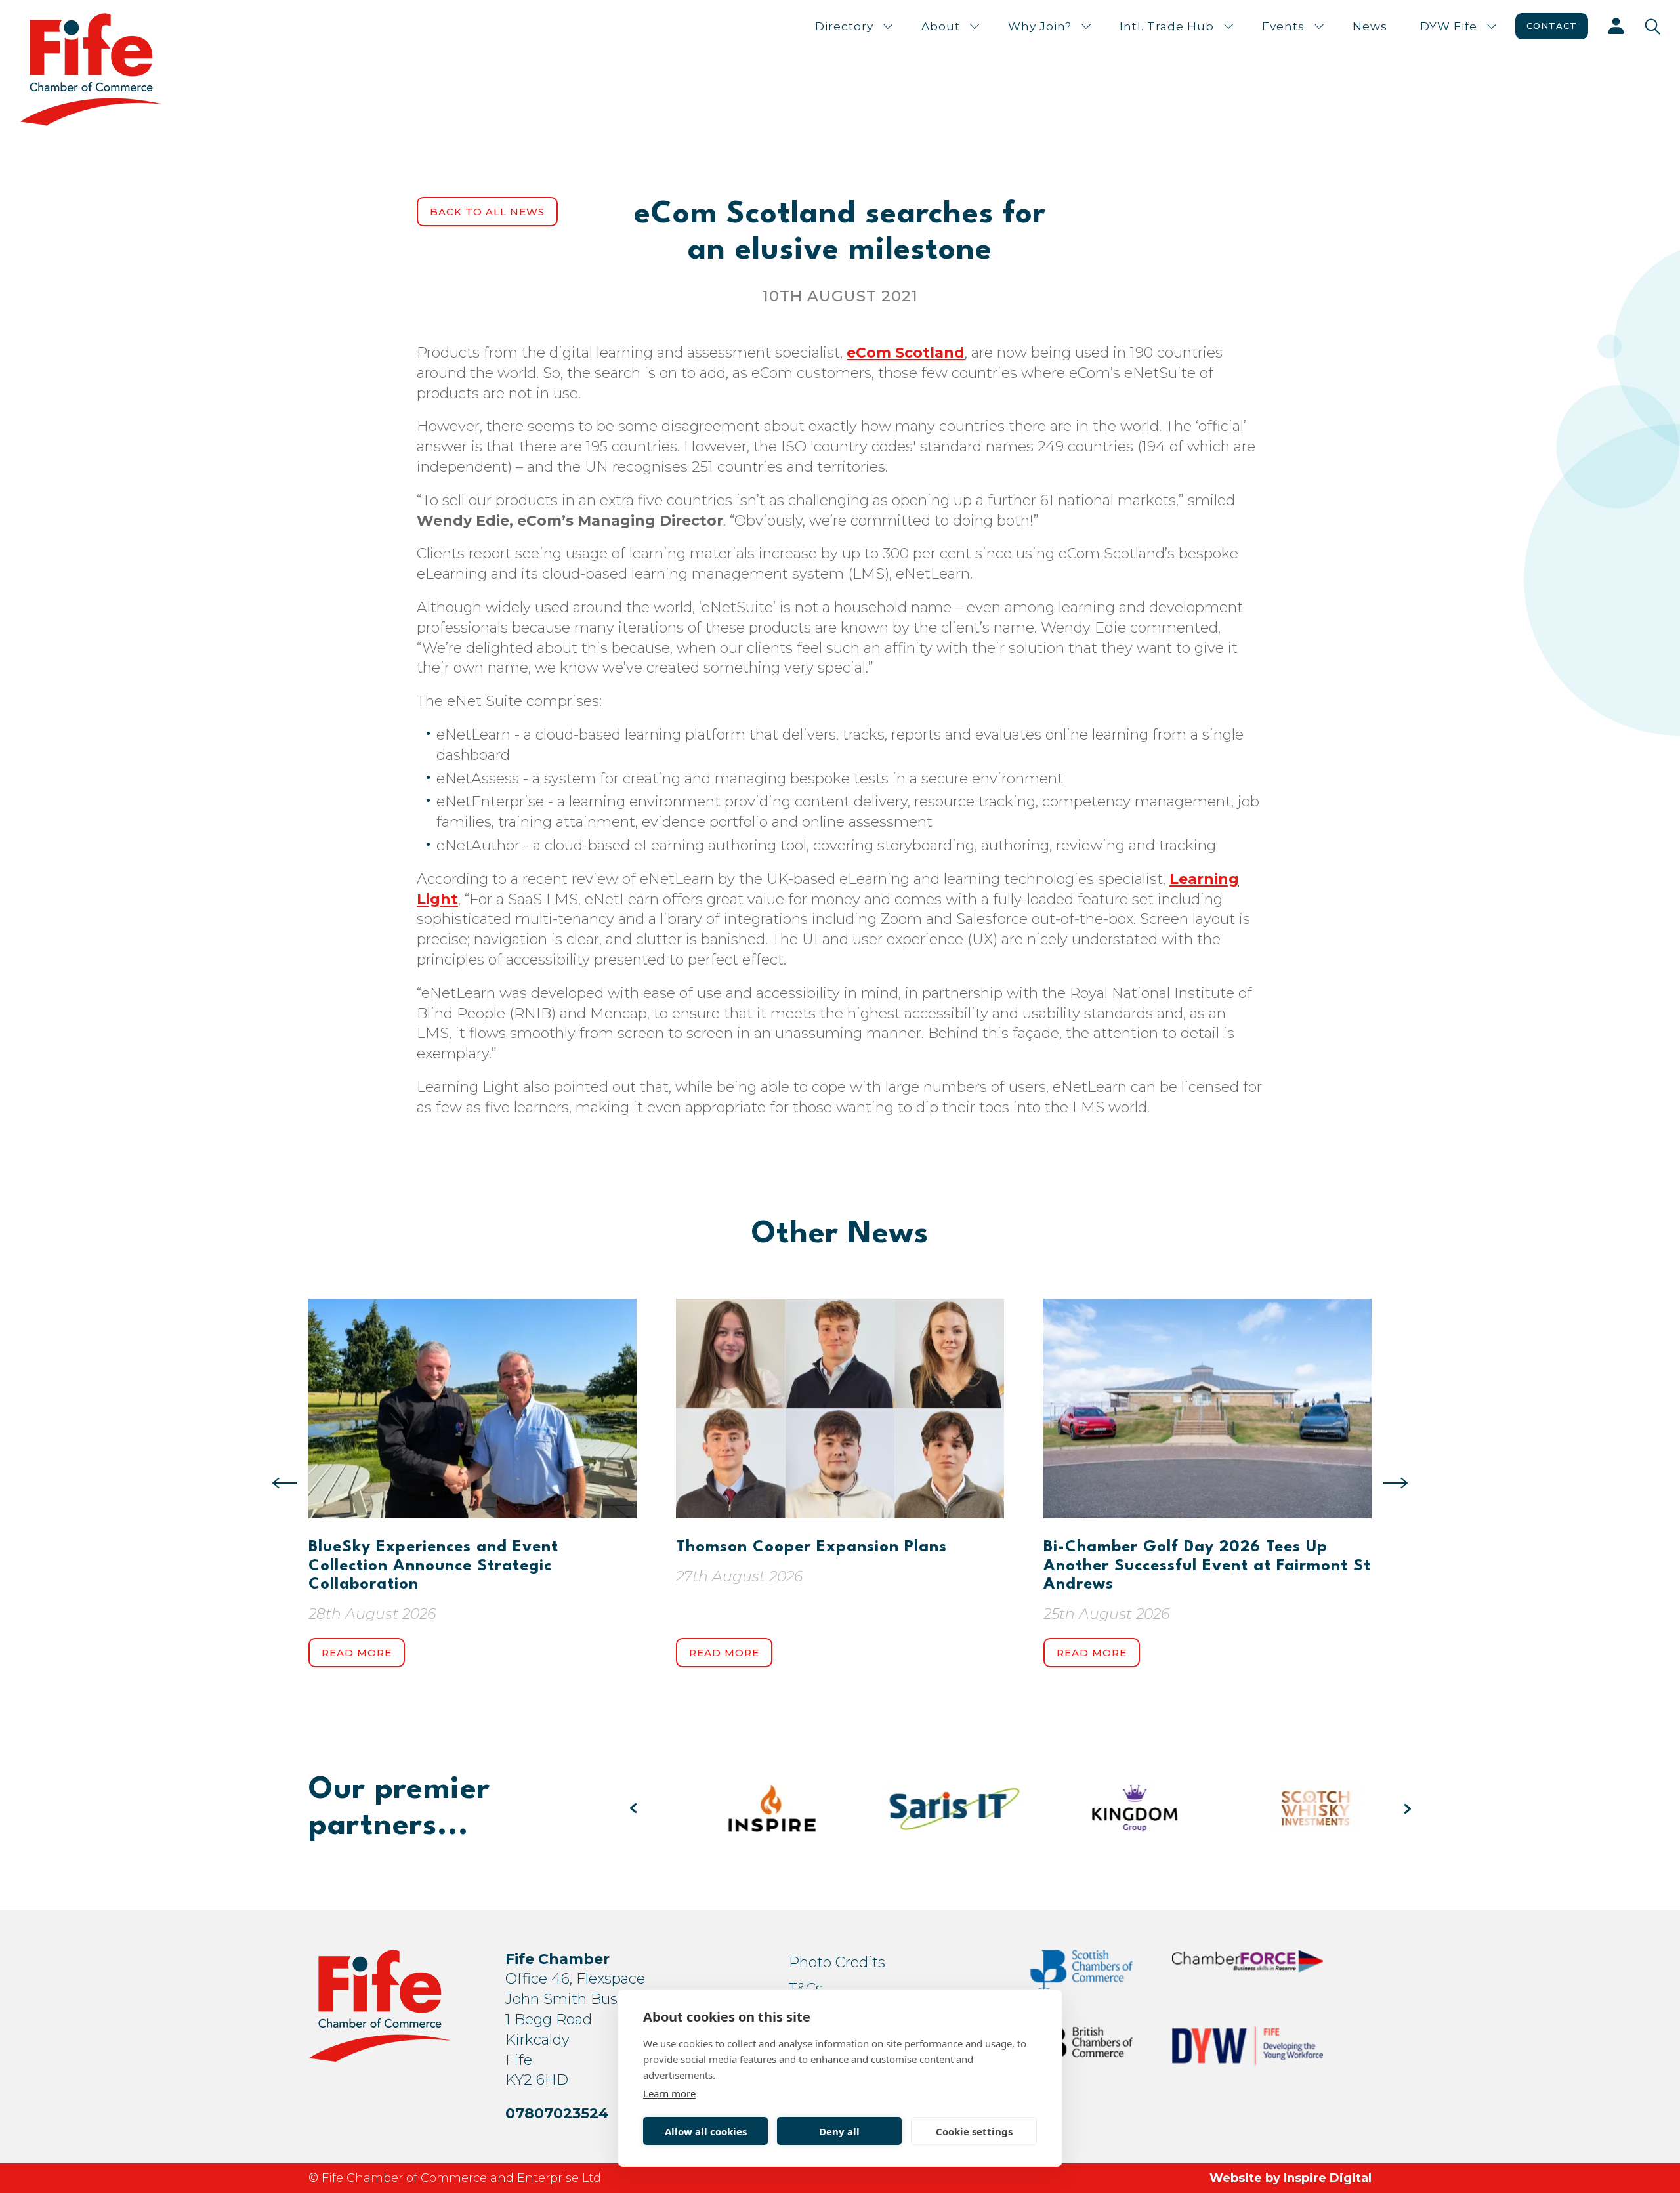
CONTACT (1552, 26)
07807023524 (557, 2113)
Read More (357, 1653)
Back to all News (487, 212)
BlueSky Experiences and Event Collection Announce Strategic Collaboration (433, 1566)
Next (1395, 1483)
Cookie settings (974, 2131)
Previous (285, 1483)
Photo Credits (837, 1962)
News (1370, 26)
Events (1283, 26)
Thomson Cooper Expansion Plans (811, 1547)
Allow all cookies (706, 2131)
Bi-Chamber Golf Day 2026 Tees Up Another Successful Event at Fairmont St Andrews (1207, 1566)
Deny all (839, 2131)
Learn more (669, 2093)
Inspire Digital (1328, 2178)
